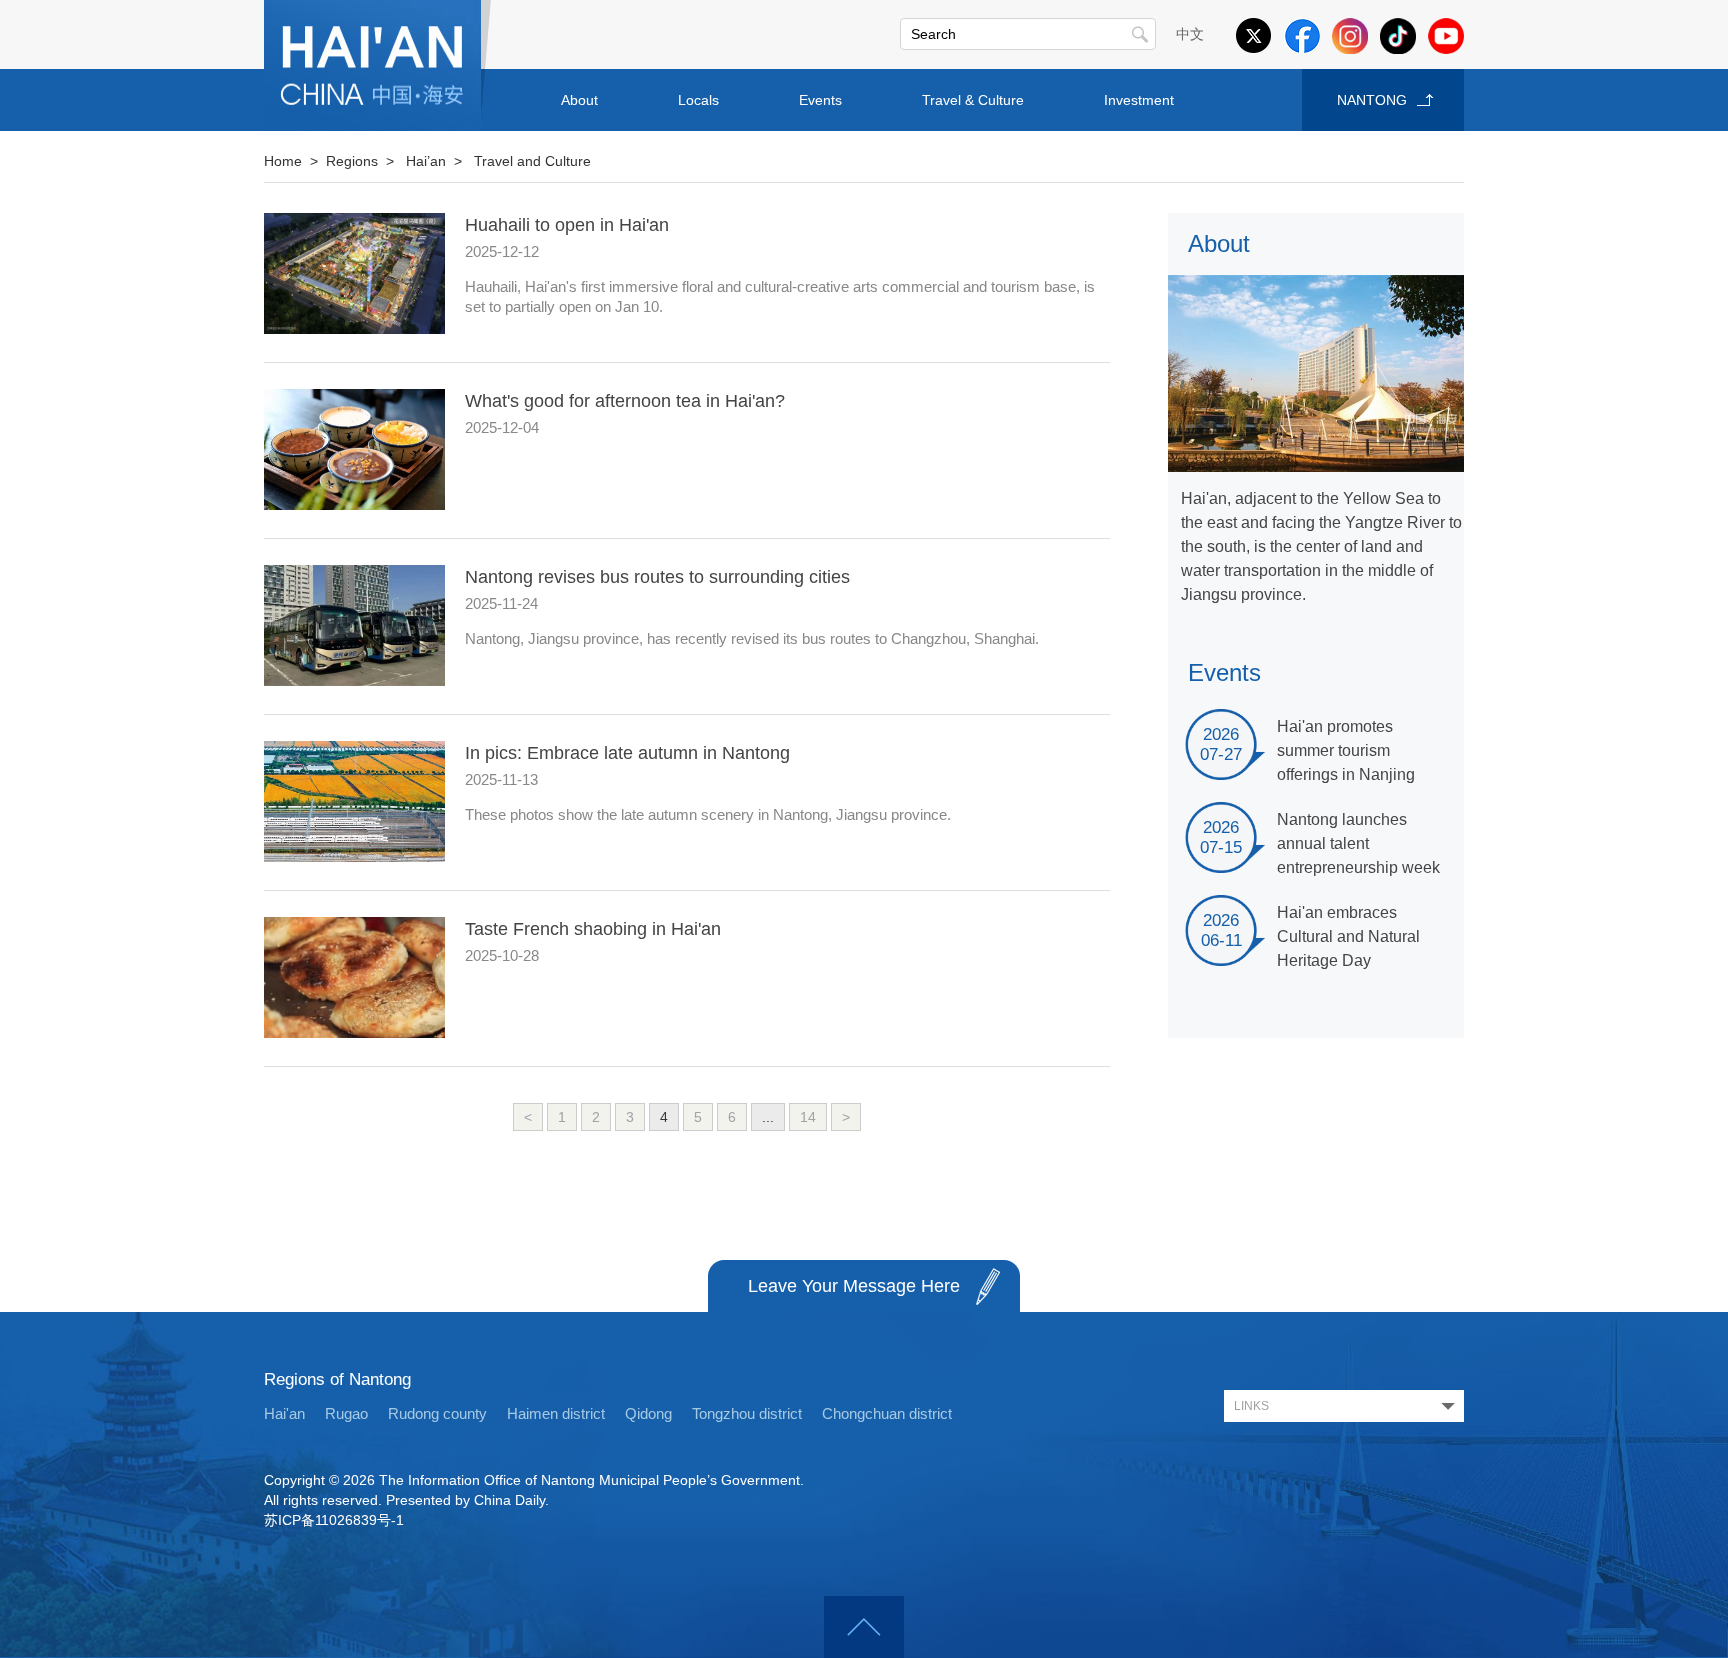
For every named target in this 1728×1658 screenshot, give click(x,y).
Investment (1139, 100)
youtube (1446, 36)
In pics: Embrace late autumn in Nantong (627, 753)
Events (820, 100)
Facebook (1302, 36)
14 (808, 1117)
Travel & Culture (973, 100)
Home (283, 161)
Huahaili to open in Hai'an (567, 225)
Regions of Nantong (337, 1379)
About (579, 100)
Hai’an (426, 161)
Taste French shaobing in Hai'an (593, 929)
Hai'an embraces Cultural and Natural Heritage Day (1348, 936)
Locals (698, 100)
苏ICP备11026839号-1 (334, 1520)
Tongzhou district (747, 1413)
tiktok (1398, 36)
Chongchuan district (887, 1413)
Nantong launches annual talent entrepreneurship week (1358, 843)
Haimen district (556, 1413)
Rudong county (437, 1413)
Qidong (648, 1413)
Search (1140, 34)
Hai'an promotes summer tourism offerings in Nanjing (1346, 750)
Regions (352, 161)
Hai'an (284, 1413)
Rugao (346, 1413)
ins (1350, 36)
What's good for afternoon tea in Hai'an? (625, 401)
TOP (864, 1627)
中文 (1190, 34)
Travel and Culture (532, 161)
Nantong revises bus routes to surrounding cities (657, 577)
